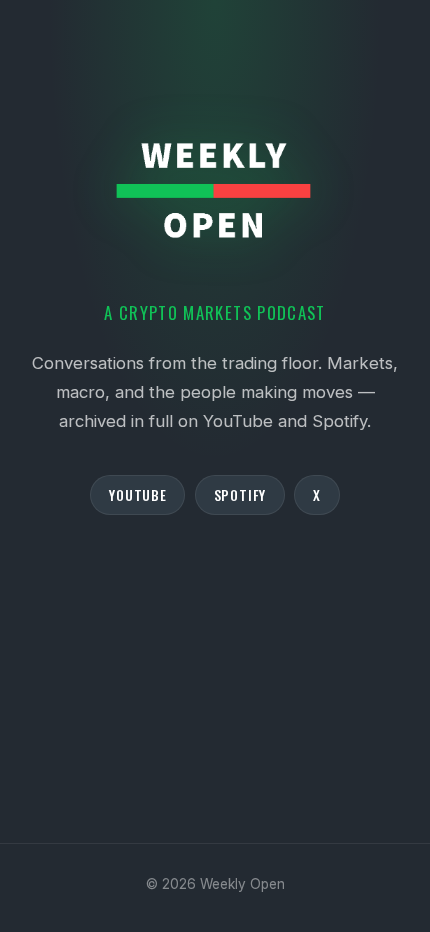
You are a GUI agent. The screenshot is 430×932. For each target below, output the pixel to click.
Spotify (240, 495)
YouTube (138, 495)
